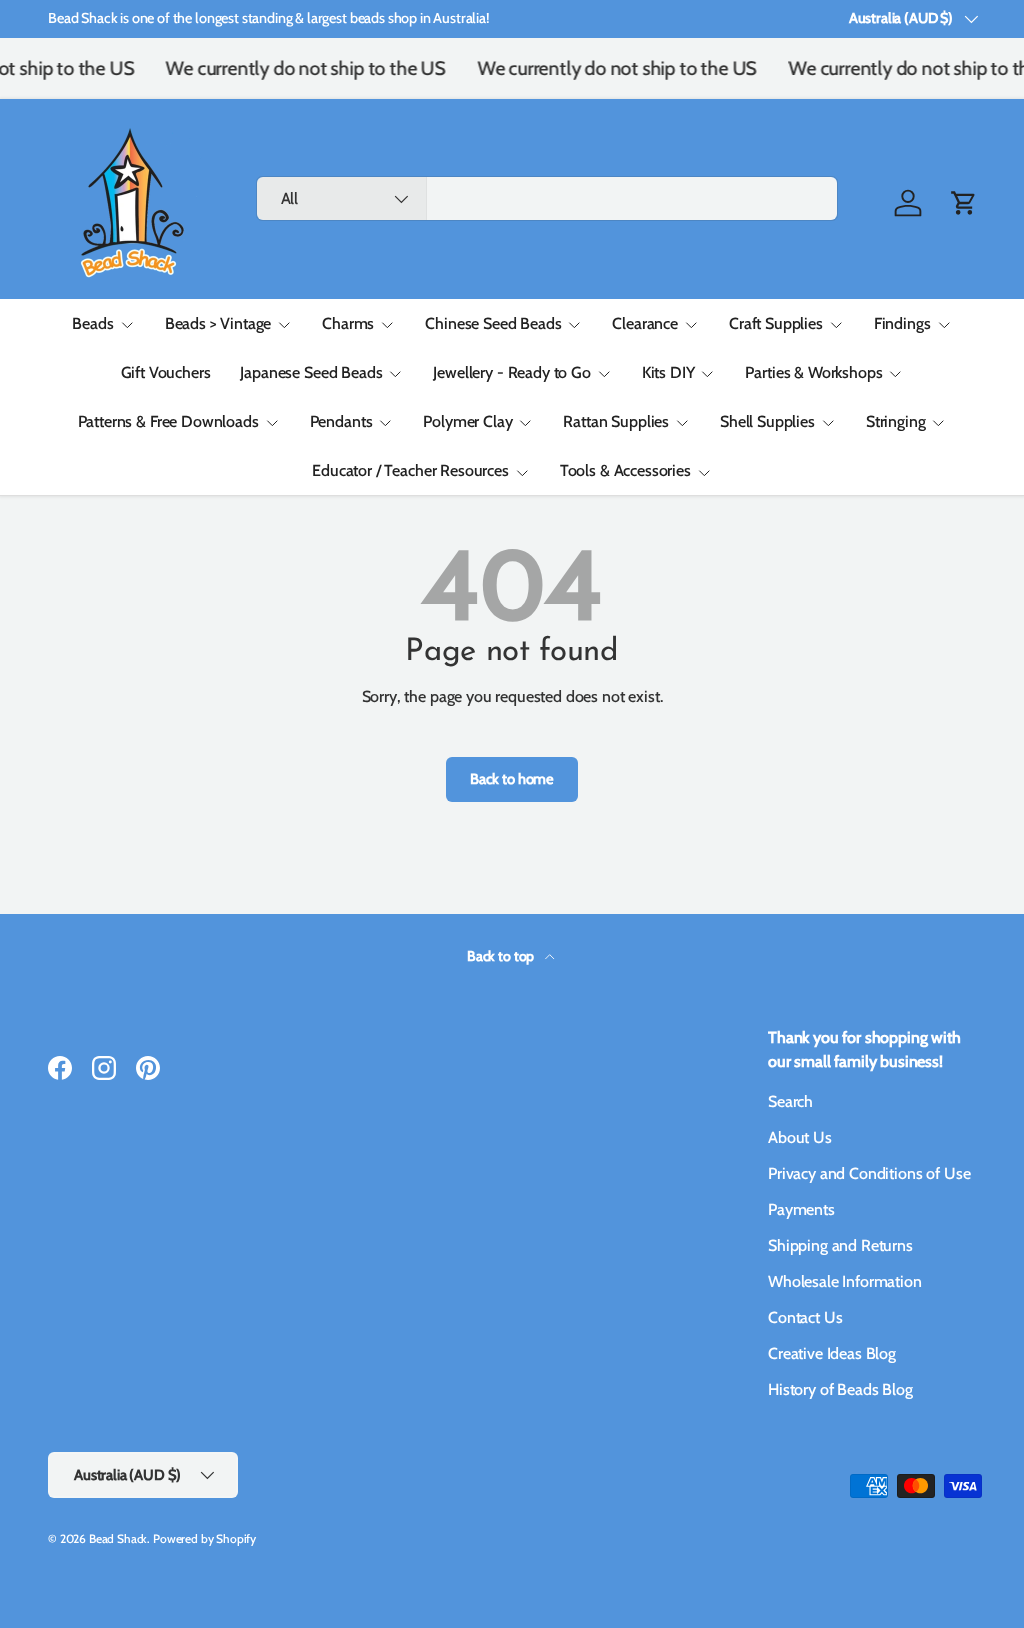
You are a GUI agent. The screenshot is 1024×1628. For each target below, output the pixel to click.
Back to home (512, 779)
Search (790, 1101)
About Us (800, 1137)
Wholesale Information (845, 1281)
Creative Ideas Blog (832, 1353)
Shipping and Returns (840, 1245)
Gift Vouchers (166, 372)
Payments (801, 1209)
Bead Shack (118, 1538)
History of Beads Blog (840, 1389)
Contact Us (805, 1317)
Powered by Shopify (204, 1538)
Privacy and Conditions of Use (869, 1173)
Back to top (502, 956)
